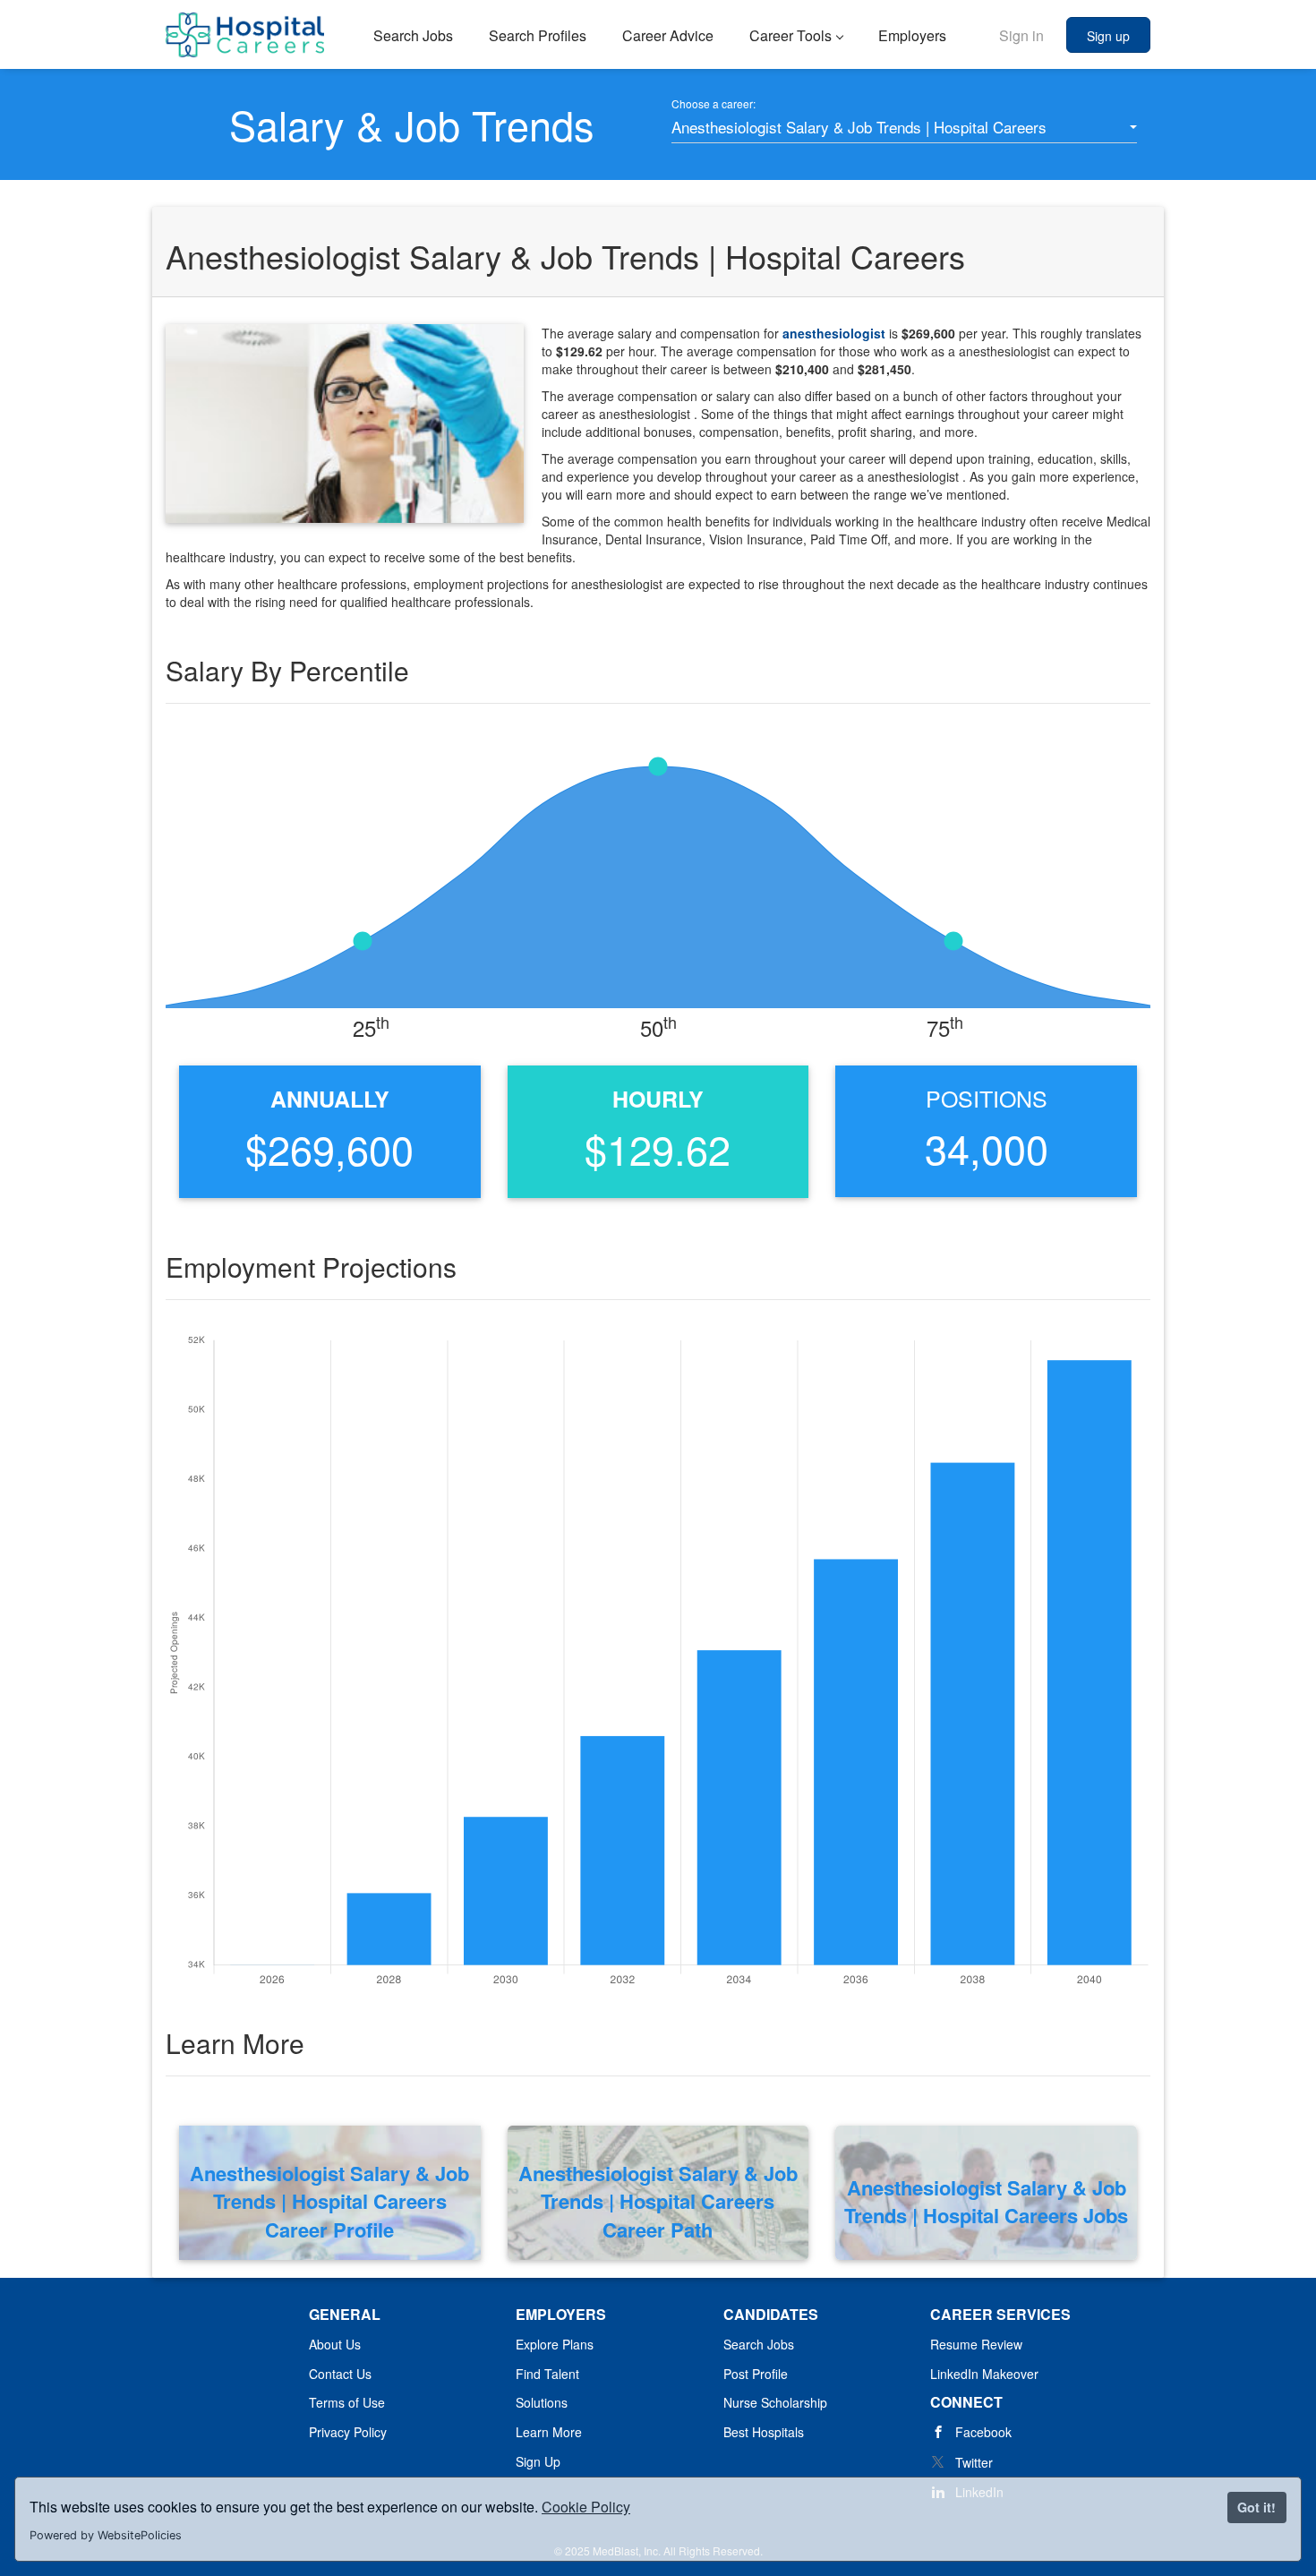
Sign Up (538, 2461)
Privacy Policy (348, 2432)
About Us (335, 2344)
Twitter (974, 2462)
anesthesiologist (836, 333)
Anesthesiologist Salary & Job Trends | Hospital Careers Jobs (986, 2202)
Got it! (1256, 2507)
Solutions (542, 2402)
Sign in (1021, 35)
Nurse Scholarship (775, 2402)
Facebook (983, 2432)
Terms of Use (347, 2402)
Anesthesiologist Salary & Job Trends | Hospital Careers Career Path (658, 2202)
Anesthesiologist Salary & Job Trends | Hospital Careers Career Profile (329, 2202)
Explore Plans (555, 2344)
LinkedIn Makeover (984, 2374)
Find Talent (547, 2374)
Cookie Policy (586, 2507)
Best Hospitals (764, 2432)
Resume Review (976, 2344)
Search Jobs (759, 2344)
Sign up (1108, 36)
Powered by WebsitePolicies (106, 2535)
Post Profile (756, 2374)
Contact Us (340, 2374)
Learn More (549, 2432)
